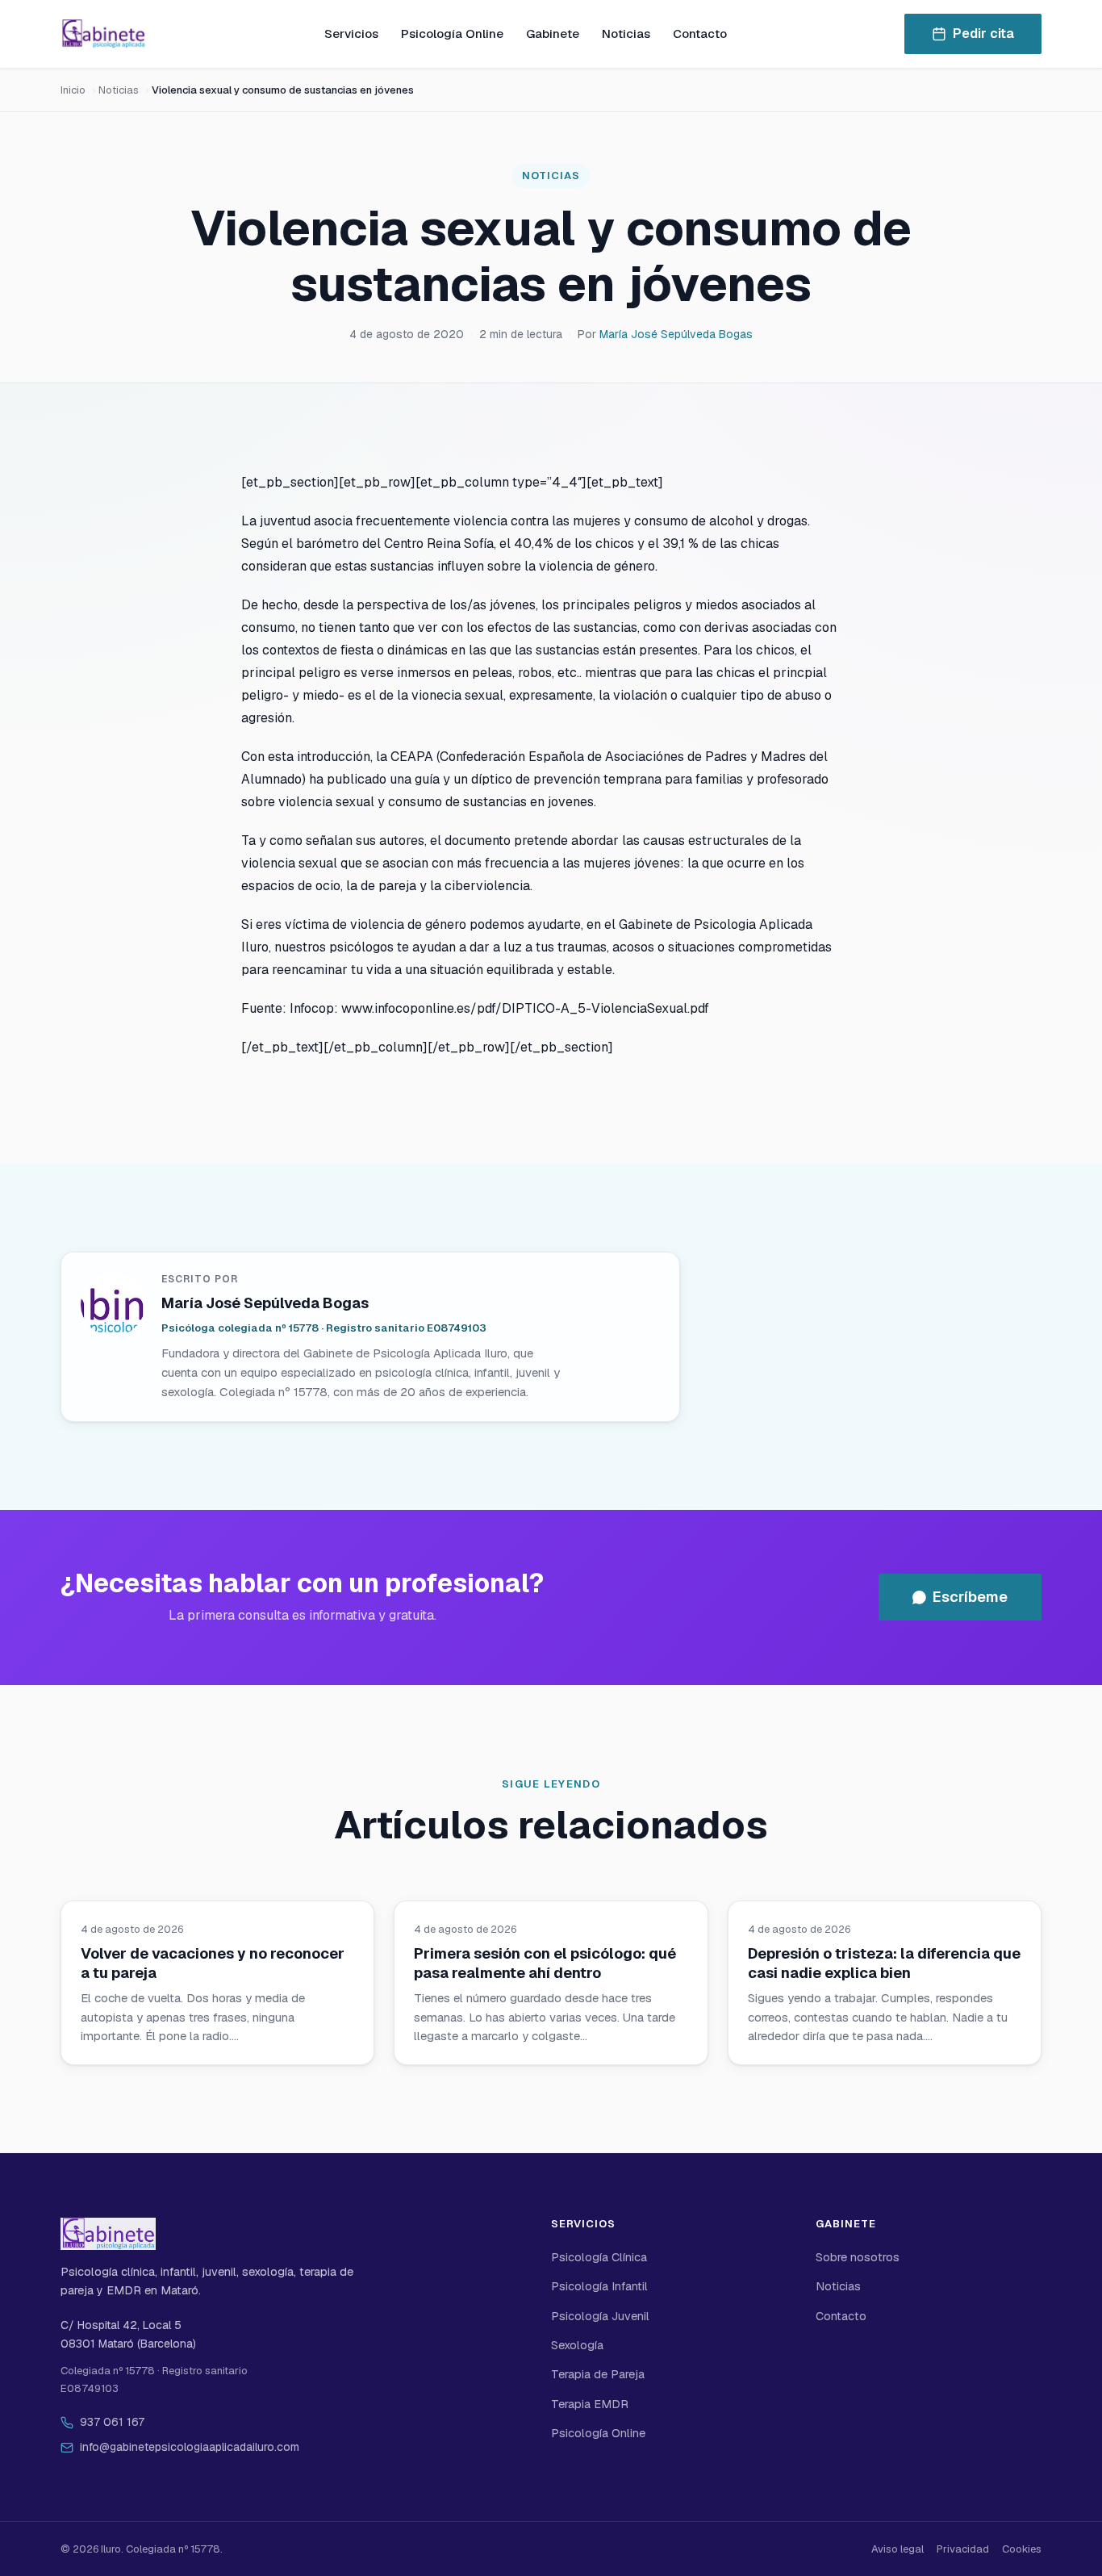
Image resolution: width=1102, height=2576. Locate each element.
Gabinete (553, 33)
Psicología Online (452, 33)
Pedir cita (983, 33)
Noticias (626, 33)
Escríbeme (970, 1597)
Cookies (1022, 2549)
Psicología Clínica (599, 2257)
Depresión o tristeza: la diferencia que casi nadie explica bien (884, 1963)
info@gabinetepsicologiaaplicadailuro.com (190, 2447)
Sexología (577, 2345)
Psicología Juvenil (600, 2316)
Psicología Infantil (599, 2286)
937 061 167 (112, 2422)
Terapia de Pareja (598, 2374)
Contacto (700, 33)
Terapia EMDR (590, 2404)
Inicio (73, 90)
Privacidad (963, 2549)
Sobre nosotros (858, 2257)
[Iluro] (103, 34)
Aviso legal (897, 2549)
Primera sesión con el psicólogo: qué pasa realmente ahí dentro (545, 1963)
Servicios (351, 33)
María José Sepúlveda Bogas (676, 334)
